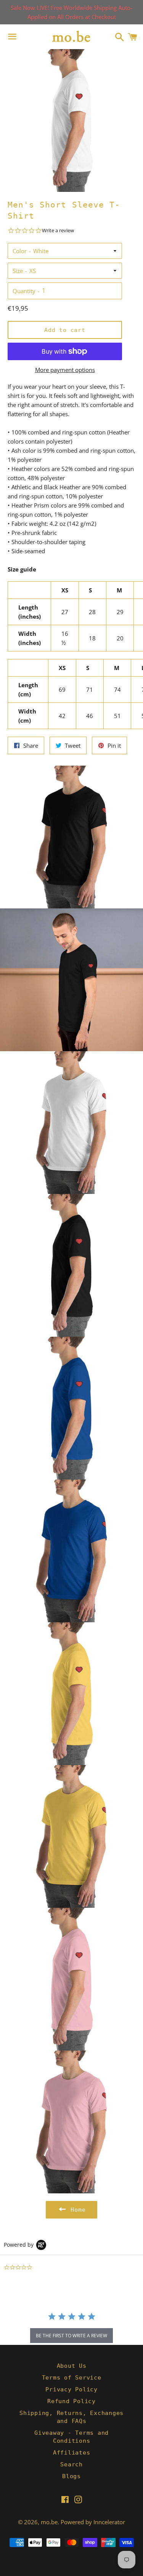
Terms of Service (72, 2378)
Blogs (71, 2476)
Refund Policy (71, 2401)
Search (71, 2464)
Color (20, 251)
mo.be (49, 2522)
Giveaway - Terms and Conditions (71, 2437)
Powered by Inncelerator (93, 2522)
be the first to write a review (71, 2336)
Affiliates (72, 2453)
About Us (72, 2366)
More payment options (65, 370)
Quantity (24, 291)
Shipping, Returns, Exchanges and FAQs (71, 2417)
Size (18, 271)
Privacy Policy (71, 2389)
